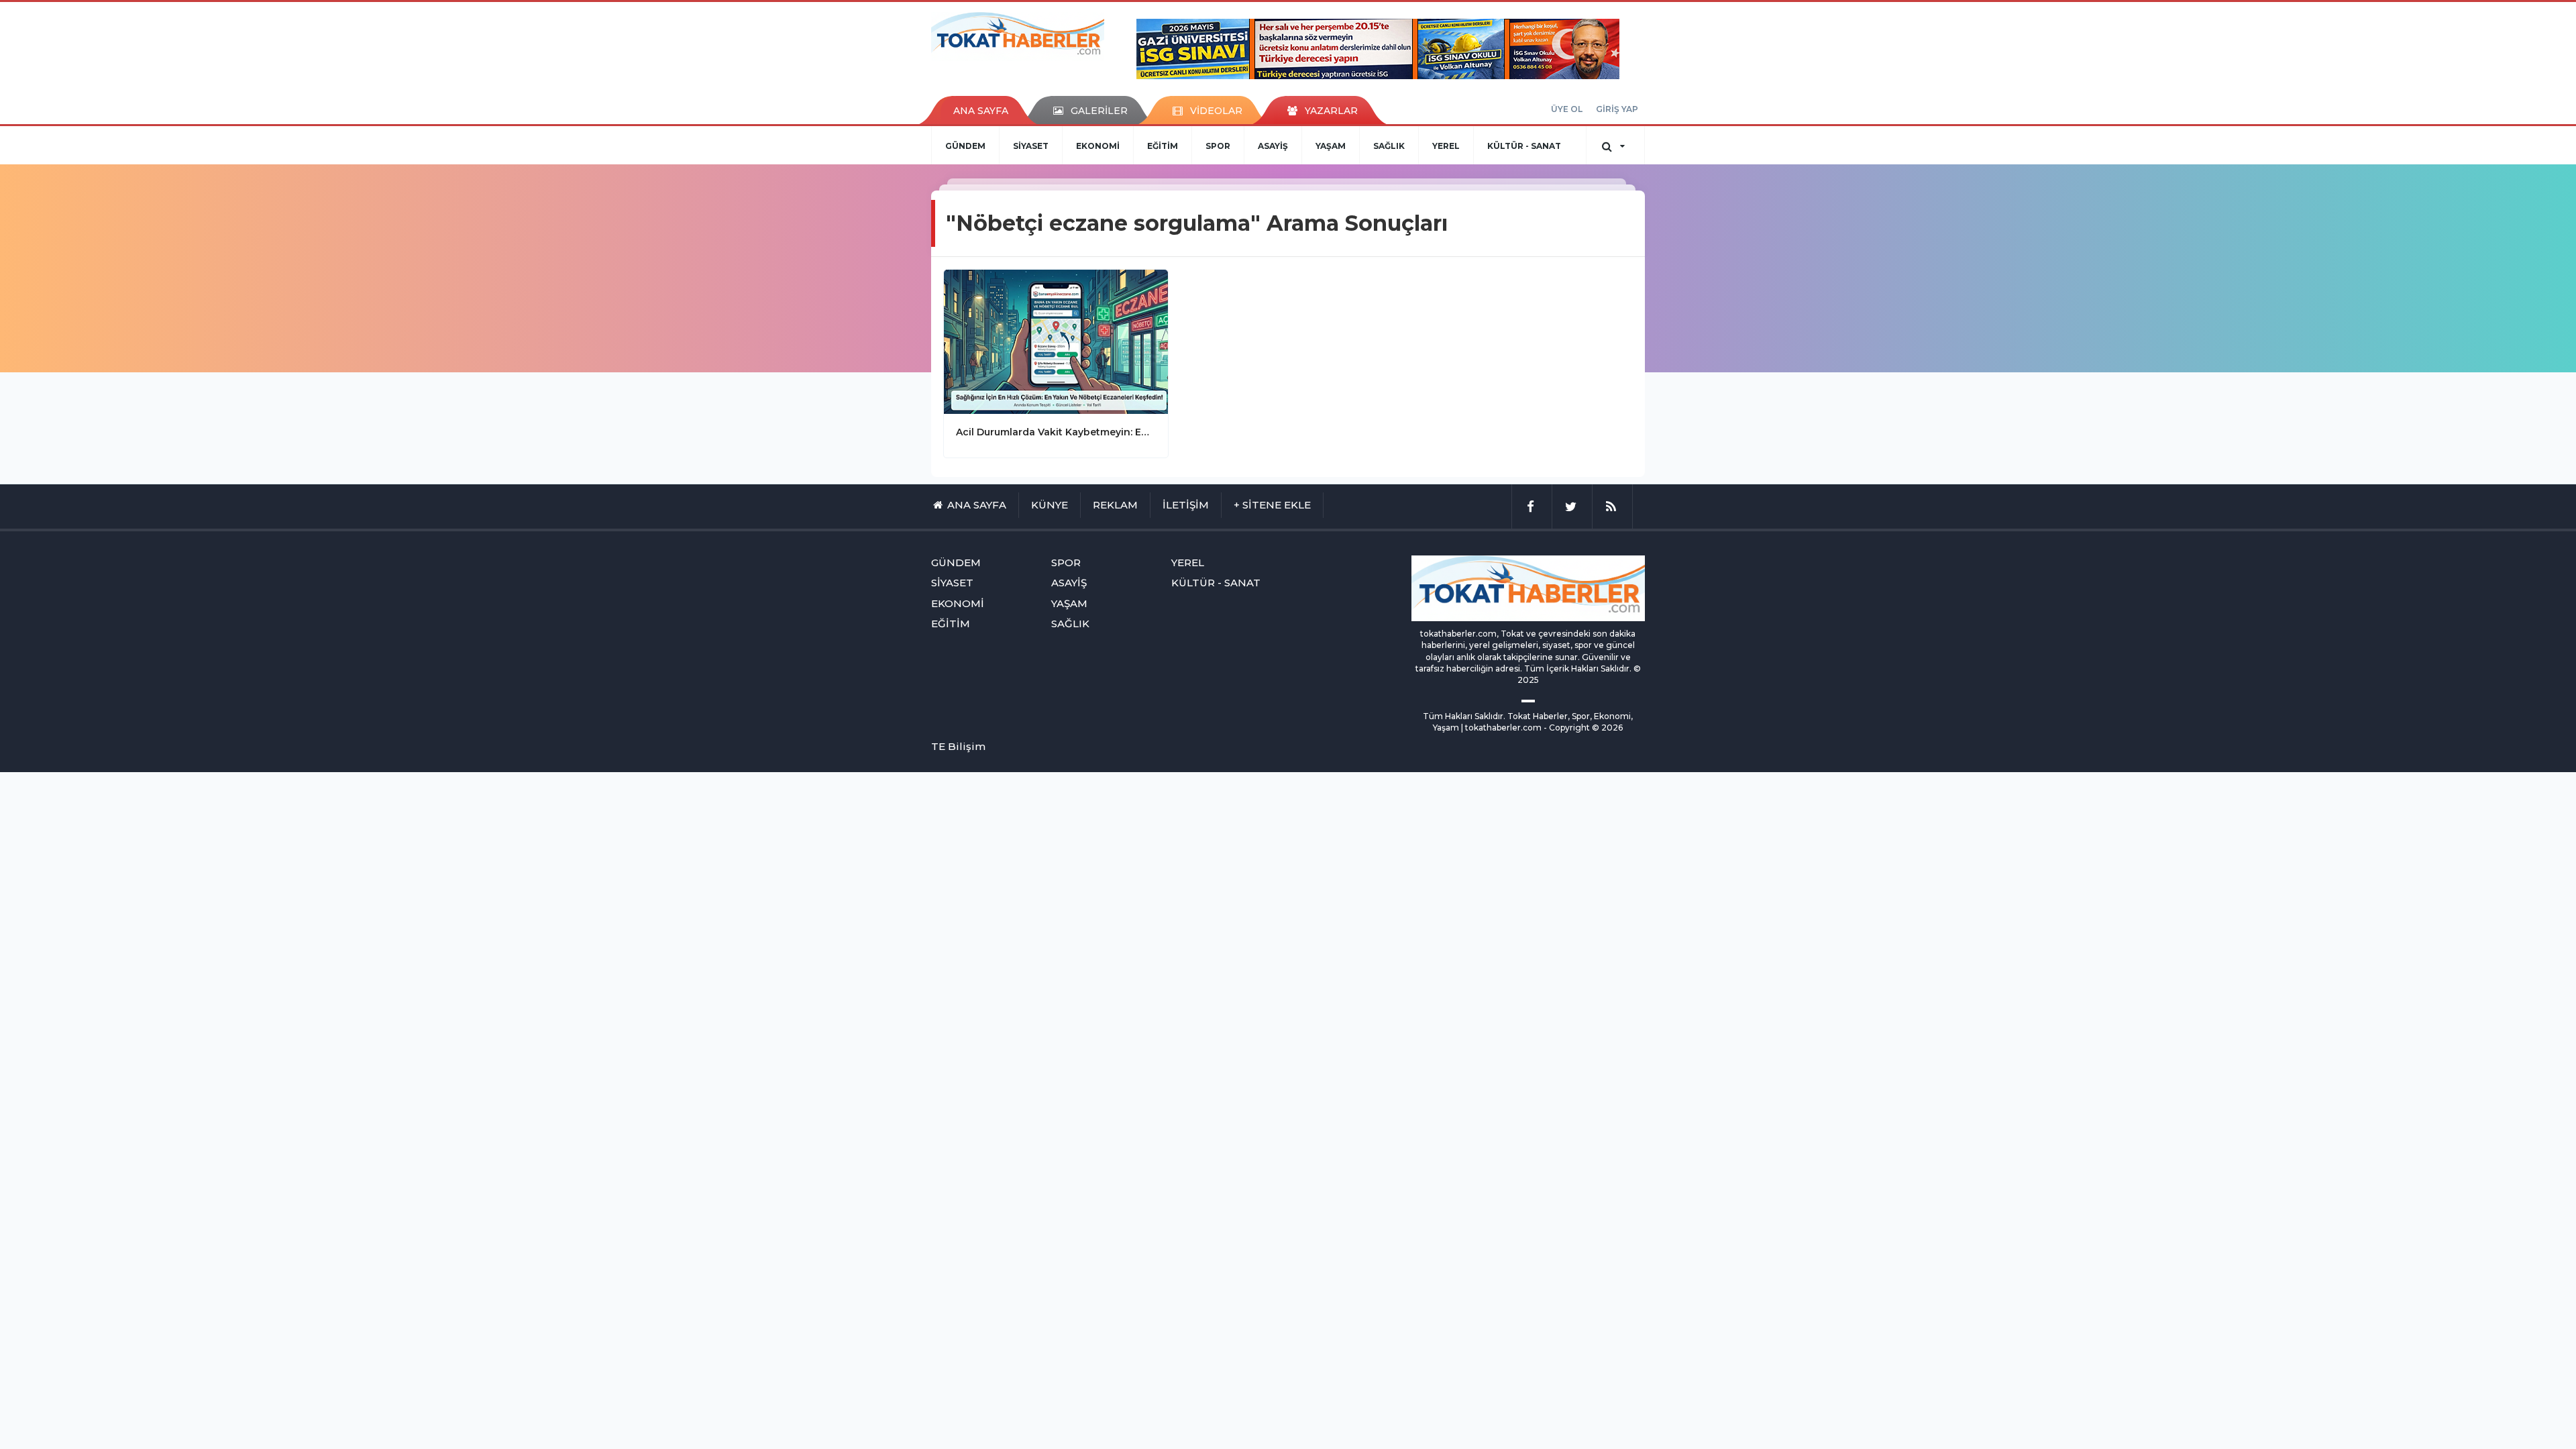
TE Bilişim (958, 746)
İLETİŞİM (1186, 505)
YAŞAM (1331, 146)
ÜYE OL (1567, 109)
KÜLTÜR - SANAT (1524, 146)
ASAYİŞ (1273, 146)
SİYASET (1031, 146)
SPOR (1218, 146)
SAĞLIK (1389, 146)
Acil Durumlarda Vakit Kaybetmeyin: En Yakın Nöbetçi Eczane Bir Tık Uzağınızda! (1056, 432)
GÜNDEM (965, 146)
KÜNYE (1050, 505)
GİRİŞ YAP (1617, 109)
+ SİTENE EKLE (1272, 505)
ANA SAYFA (981, 111)
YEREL (1446, 146)
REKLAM (1115, 505)
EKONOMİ (1098, 146)
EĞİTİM (1163, 146)
